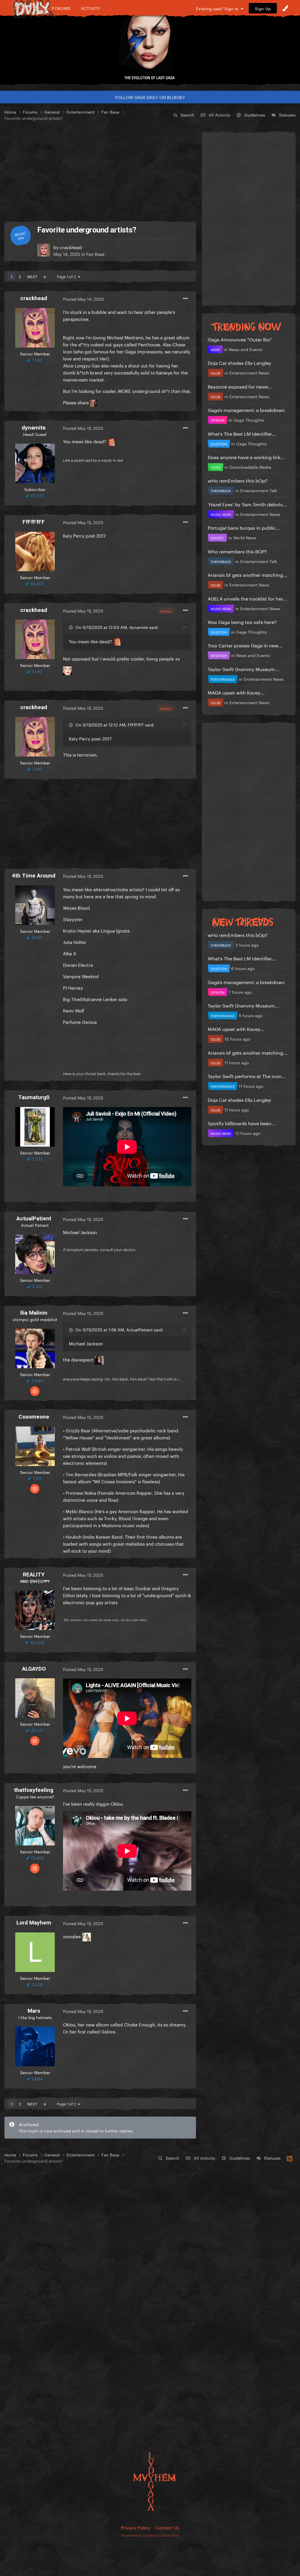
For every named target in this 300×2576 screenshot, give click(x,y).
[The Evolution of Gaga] (150, 45)
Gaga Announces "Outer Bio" (240, 339)
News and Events (246, 349)
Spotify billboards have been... (242, 1123)
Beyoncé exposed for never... (240, 386)
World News (245, 537)
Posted (83, 299)
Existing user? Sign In (218, 8)
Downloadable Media (250, 467)
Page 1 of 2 (67, 276)
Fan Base (95, 254)
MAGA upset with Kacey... (236, 692)
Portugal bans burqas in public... (244, 527)
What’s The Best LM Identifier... (242, 433)
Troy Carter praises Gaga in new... (245, 645)
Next (32, 276)
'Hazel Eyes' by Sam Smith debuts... (247, 504)
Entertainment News (249, 372)
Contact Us (167, 2527)
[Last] (45, 276)
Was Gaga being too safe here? (242, 621)
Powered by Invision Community (150, 2535)
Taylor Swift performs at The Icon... (247, 1076)
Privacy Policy (135, 2527)
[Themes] (285, 8)
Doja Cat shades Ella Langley (240, 362)
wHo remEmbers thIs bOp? (238, 480)
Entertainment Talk (259, 490)
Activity (91, 8)
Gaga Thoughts (249, 420)
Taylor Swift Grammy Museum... (243, 669)
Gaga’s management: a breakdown (246, 409)
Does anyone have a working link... (246, 457)
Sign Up (263, 8)
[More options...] (185, 299)
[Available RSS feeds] (290, 2158)
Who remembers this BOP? (237, 551)
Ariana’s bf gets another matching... (248, 574)
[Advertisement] (100, 171)
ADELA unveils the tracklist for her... (247, 598)
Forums (61, 8)
